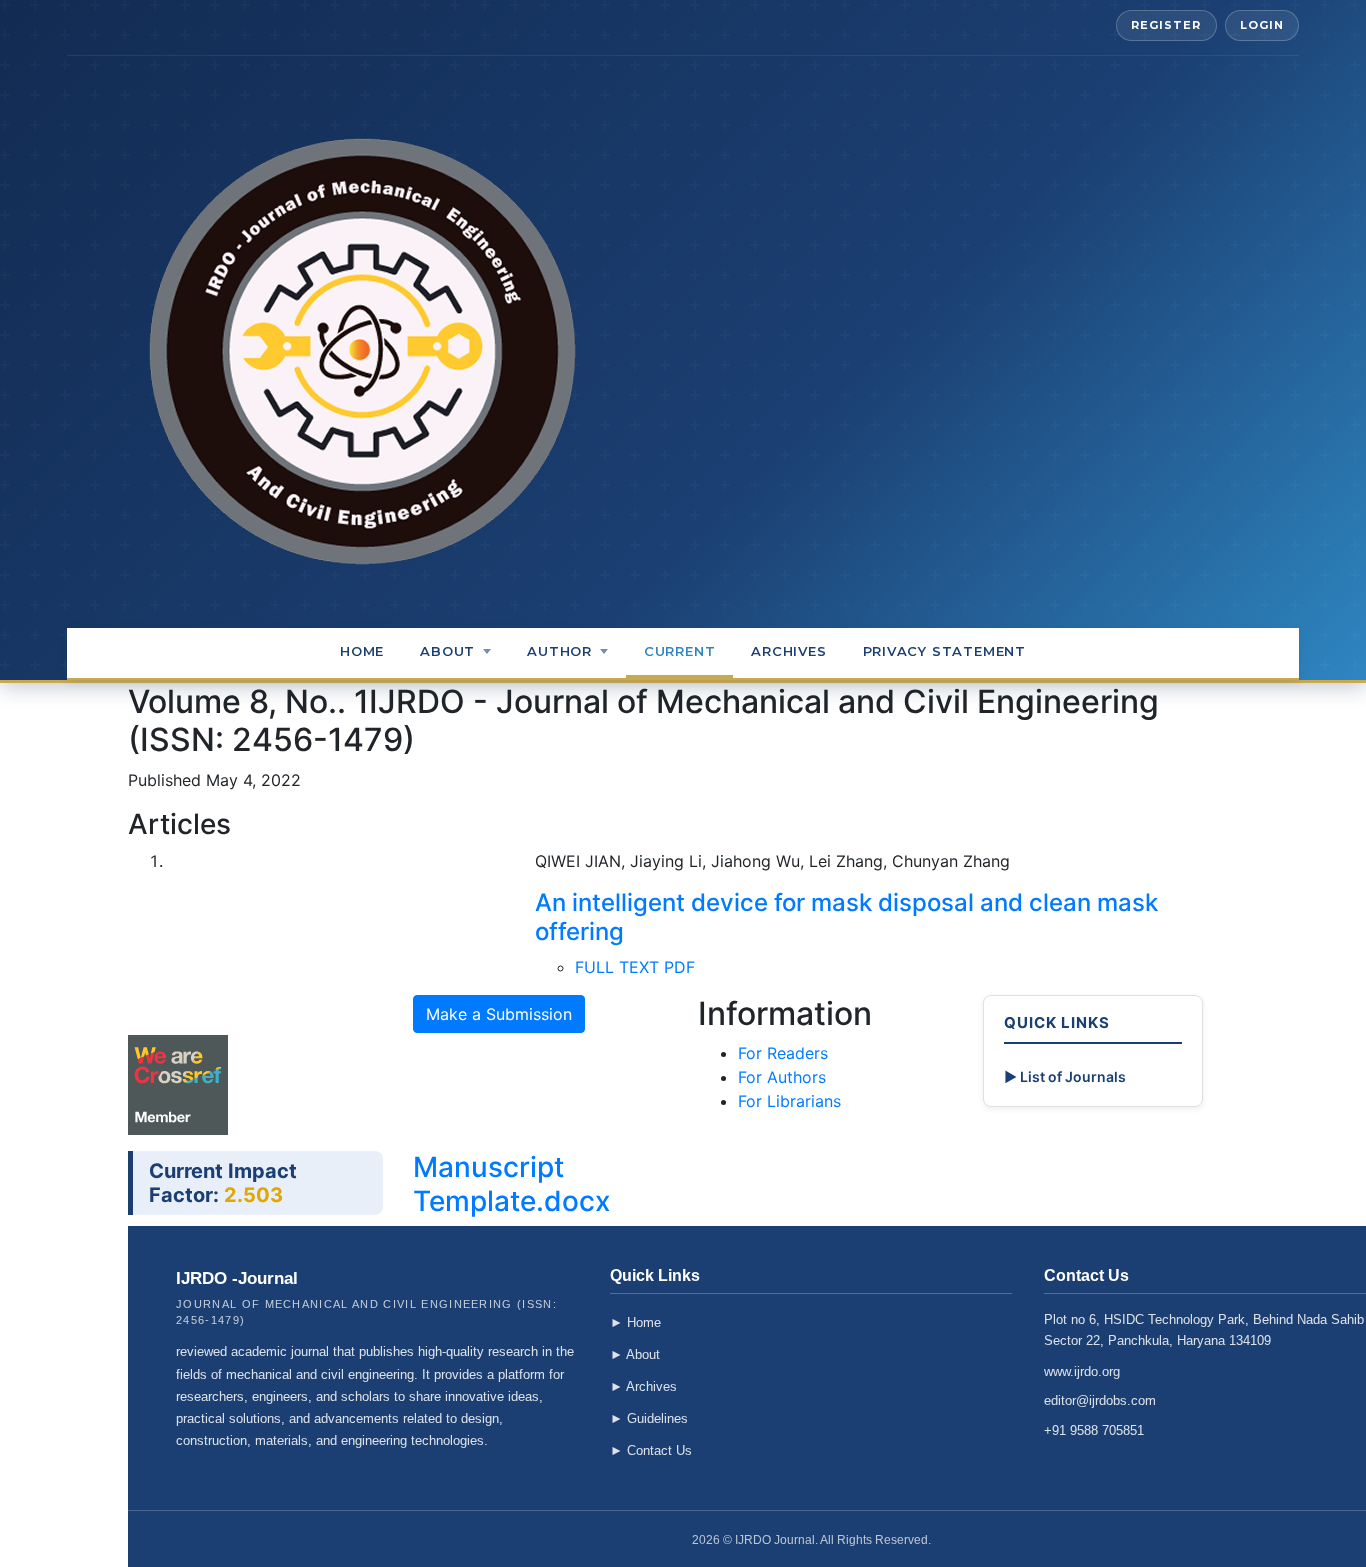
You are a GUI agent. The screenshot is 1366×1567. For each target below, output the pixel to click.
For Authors (782, 1077)
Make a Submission (499, 1014)
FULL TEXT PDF (635, 967)
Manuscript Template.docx (511, 1184)
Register (1166, 25)
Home (362, 651)
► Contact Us (651, 1450)
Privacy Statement (944, 651)
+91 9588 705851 (1094, 1430)
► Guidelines (649, 1418)
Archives (788, 651)
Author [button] (559, 651)
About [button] (447, 651)
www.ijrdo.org (1082, 1371)
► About (635, 1354)
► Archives (643, 1386)
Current (679, 651)
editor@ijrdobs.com (1100, 1400)
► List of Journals (1065, 1077)
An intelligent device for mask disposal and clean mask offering (846, 917)
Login (1262, 25)
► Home (635, 1322)
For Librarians (789, 1101)
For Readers (783, 1053)
